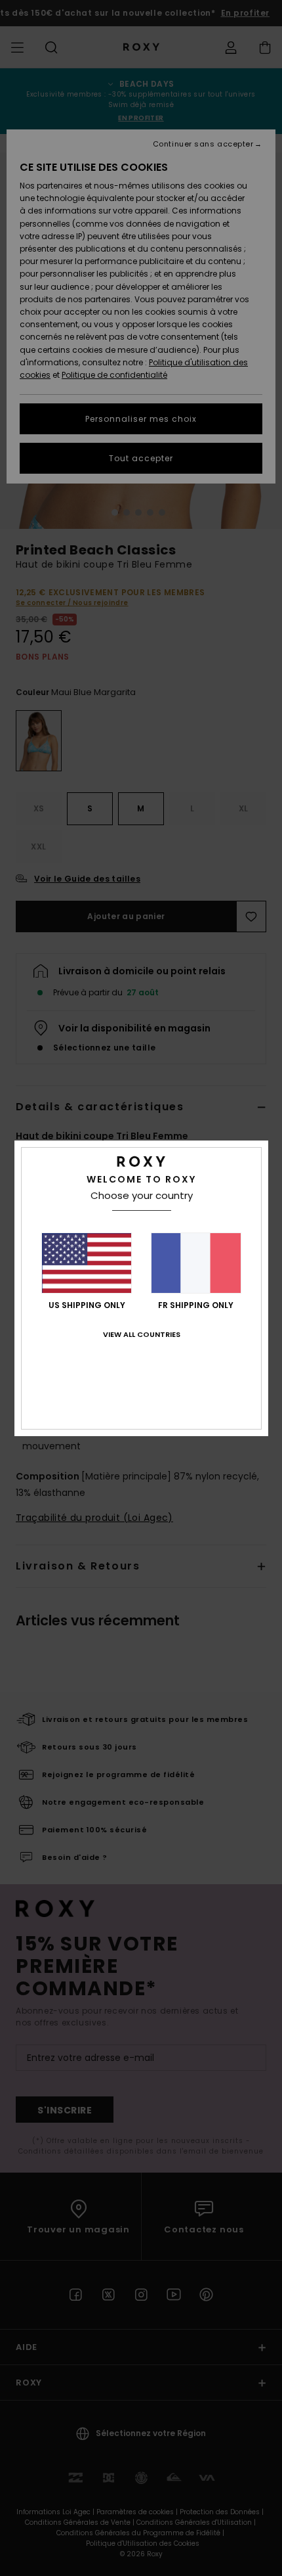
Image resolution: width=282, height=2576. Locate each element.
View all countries (142, 1334)
